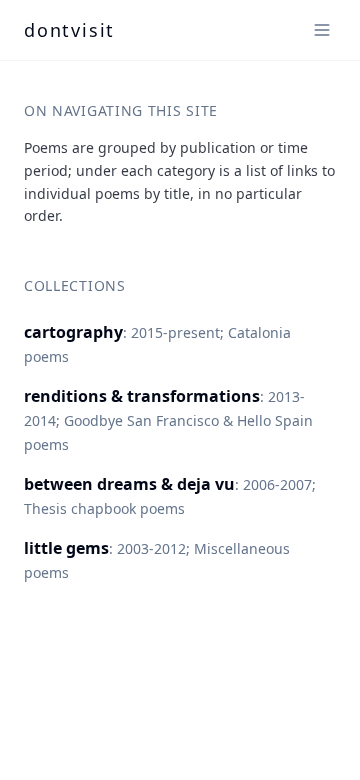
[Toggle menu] (322, 30)
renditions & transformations (142, 396)
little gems (66, 548)
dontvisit (69, 30)
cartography (73, 332)
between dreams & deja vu (129, 484)
